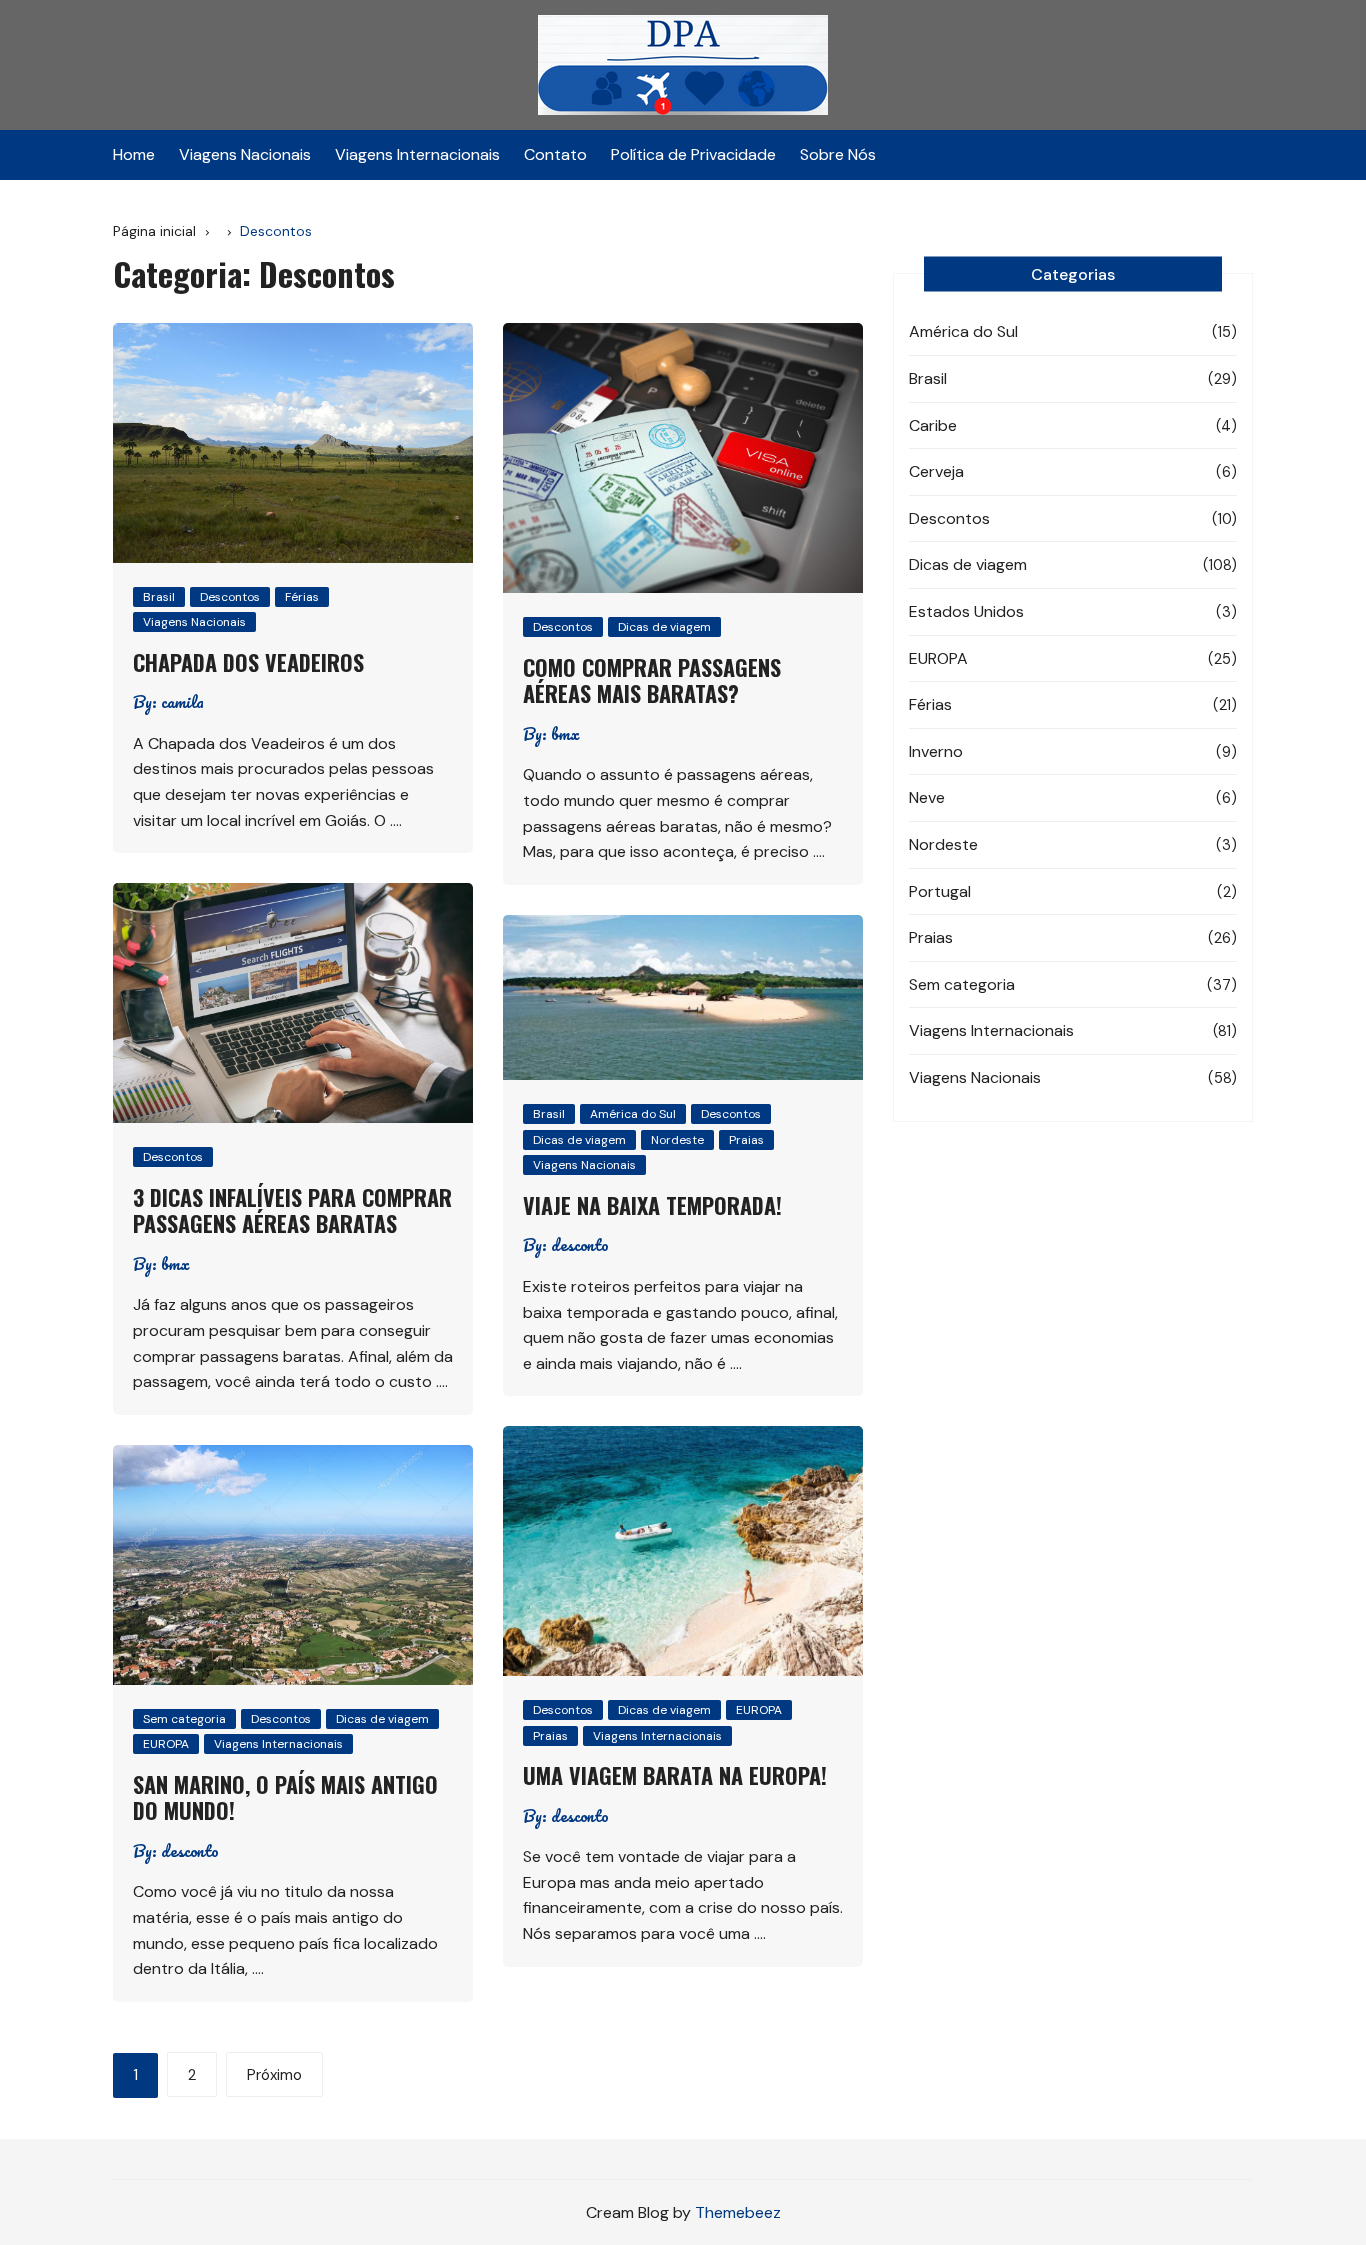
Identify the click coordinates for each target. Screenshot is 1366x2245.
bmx (565, 734)
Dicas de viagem (664, 627)
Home (134, 154)
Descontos (230, 597)
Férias (302, 597)
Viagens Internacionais (417, 154)
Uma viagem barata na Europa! (675, 1775)
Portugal (940, 891)
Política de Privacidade (693, 154)
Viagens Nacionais (245, 154)
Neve (927, 797)
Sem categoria (184, 1719)
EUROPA (759, 1710)
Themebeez (738, 2212)
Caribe (933, 425)
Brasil (159, 597)
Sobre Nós (838, 154)
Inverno (936, 751)
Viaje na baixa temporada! (652, 1205)
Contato (555, 154)
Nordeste (677, 1140)
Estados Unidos (966, 611)
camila (182, 702)
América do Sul (633, 1114)
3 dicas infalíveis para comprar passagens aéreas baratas (292, 1210)
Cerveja (936, 471)
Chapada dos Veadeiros (248, 662)
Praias (746, 1140)
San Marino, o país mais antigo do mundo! (285, 1797)
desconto (580, 1245)
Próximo (274, 2075)
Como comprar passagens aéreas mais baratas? (652, 680)
